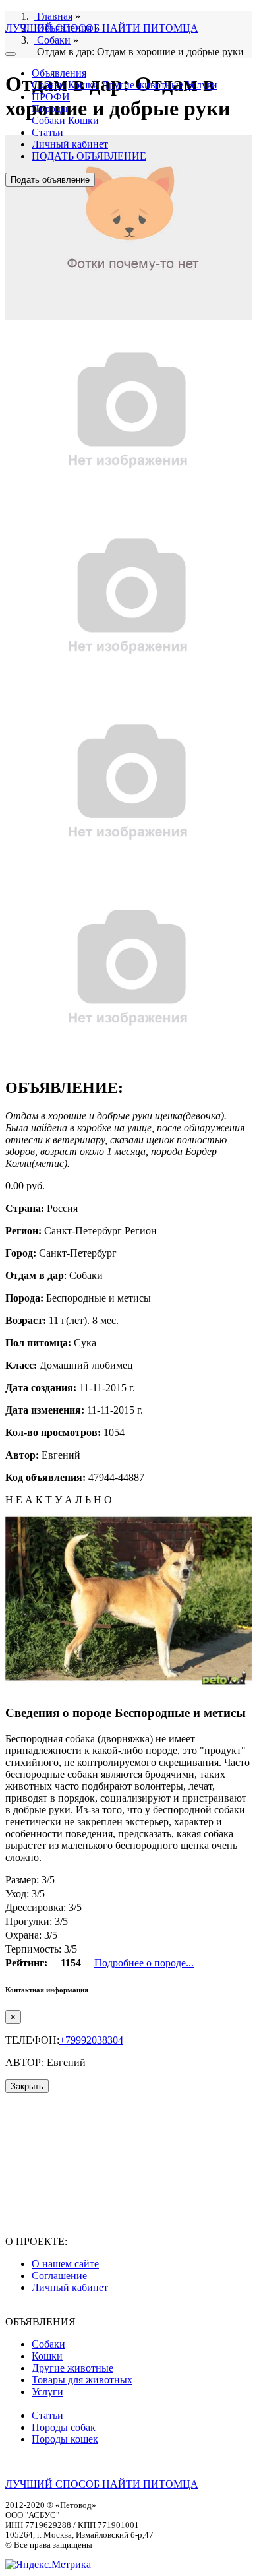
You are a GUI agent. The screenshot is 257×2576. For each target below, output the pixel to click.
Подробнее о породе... (144, 1963)
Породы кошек (65, 2439)
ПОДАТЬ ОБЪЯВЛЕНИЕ (89, 156)
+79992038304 (91, 2040)
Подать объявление (50, 180)
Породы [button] (50, 109)
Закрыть (27, 2086)
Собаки (48, 85)
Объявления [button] (59, 73)
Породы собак (64, 2427)
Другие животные (142, 85)
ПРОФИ (51, 97)
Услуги (202, 85)
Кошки (83, 85)
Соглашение (59, 2276)
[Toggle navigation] (11, 54)
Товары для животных (82, 2380)
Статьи (47, 132)
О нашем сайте (65, 2264)
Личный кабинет (70, 144)
